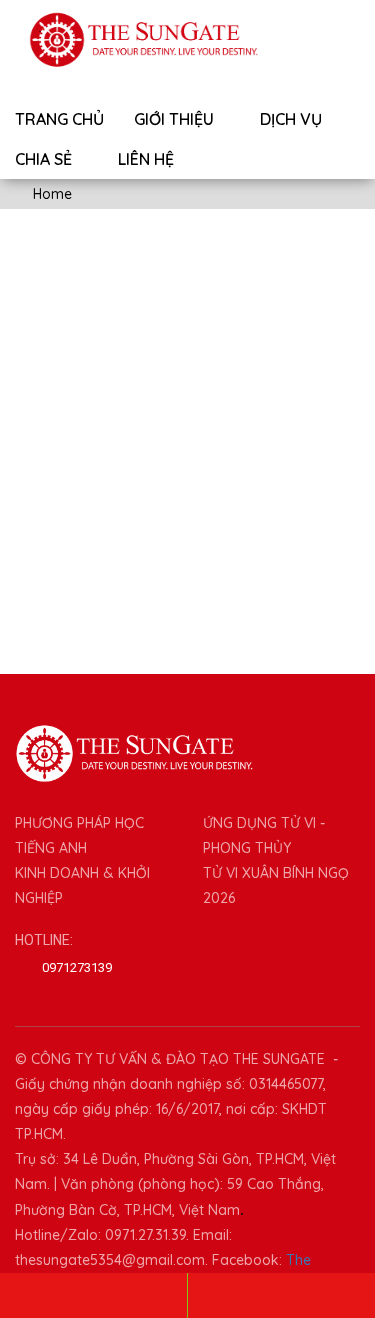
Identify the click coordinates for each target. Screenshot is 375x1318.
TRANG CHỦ (59, 119)
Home (50, 194)
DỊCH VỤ (293, 119)
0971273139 (77, 967)
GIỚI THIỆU (176, 119)
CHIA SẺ (45, 159)
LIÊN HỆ (146, 159)
